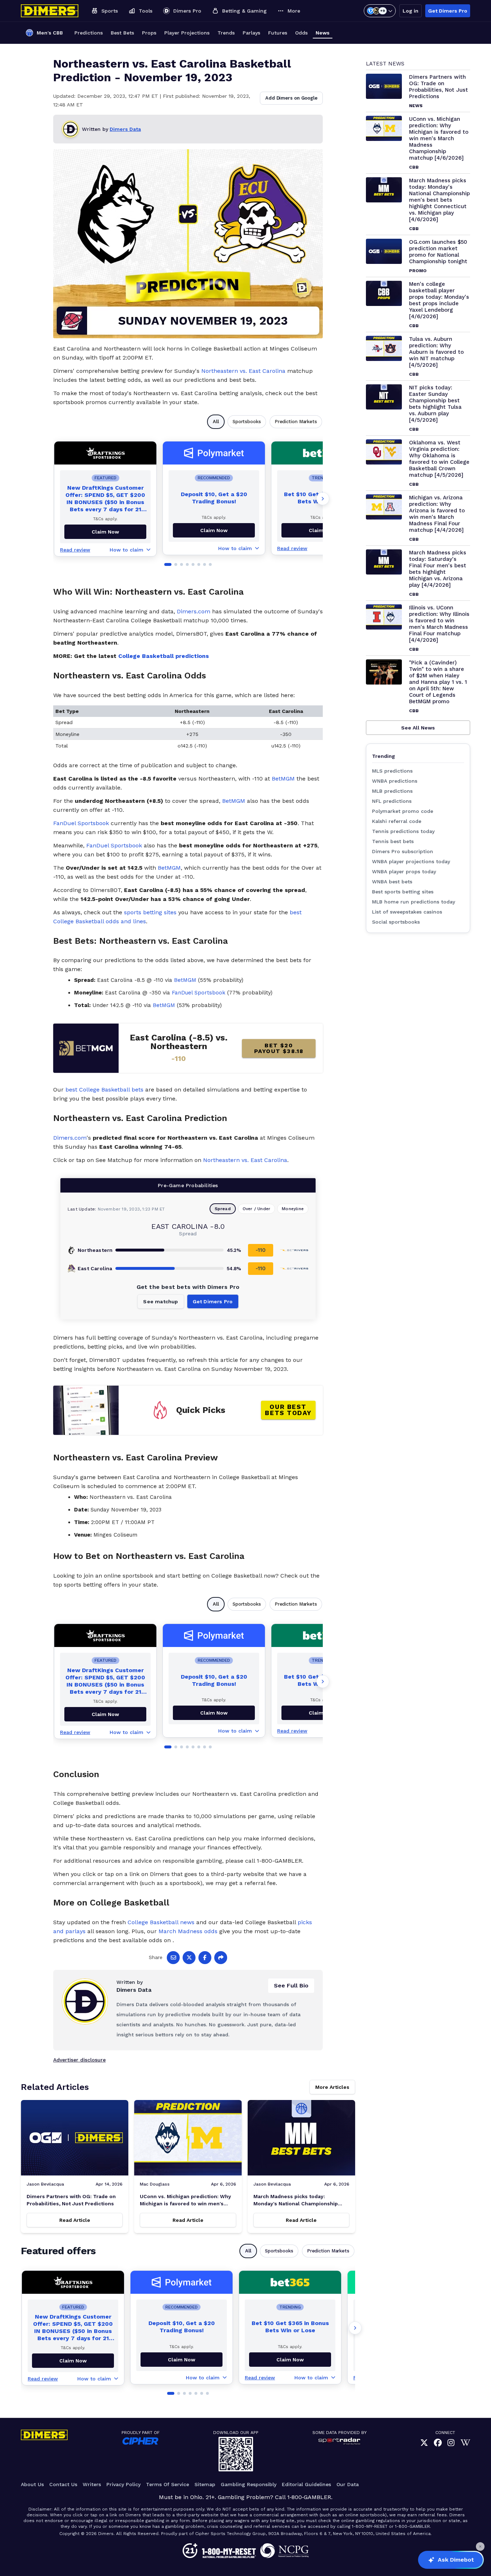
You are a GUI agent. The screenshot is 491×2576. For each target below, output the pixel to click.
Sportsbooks (247, 422)
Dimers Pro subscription (403, 851)
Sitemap (205, 2484)
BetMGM (283, 779)
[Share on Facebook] (205, 1958)
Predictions (89, 33)
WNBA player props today (404, 871)
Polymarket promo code (403, 811)
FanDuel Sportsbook (81, 823)
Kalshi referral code (397, 821)
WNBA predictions (395, 781)
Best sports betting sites (403, 892)
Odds (301, 33)
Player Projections (187, 33)
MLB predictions (392, 791)
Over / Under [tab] (256, 1209)
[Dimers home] (50, 11)
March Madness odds (188, 1931)
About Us (32, 2484)
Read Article (75, 2220)
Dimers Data (125, 129)
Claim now (105, 532)
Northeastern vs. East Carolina (243, 371)
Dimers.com (194, 611)
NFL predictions (392, 801)
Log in (410, 11)
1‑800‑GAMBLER (309, 2497)
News (323, 33)
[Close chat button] (480, 2547)
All (216, 422)
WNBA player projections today (411, 861)
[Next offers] (323, 499)
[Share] (221, 1958)
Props (149, 33)
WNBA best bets (392, 882)
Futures (278, 33)
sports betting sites (150, 912)
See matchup (160, 1301)
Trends (226, 33)
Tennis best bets (393, 841)
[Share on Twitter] (189, 1958)
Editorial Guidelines (306, 2484)
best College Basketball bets (104, 1090)
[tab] (168, 564)
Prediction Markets (296, 422)
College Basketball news (161, 1922)
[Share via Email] (173, 1958)
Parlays (251, 33)
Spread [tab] (223, 1209)
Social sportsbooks (396, 922)
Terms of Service (168, 2484)
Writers (92, 2484)
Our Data (348, 2484)
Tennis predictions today (403, 831)
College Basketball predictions (164, 656)
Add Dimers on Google (291, 98)
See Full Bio (291, 1985)
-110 (261, 1250)
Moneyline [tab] (293, 1209)
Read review (75, 550)
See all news (418, 728)
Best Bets (122, 33)
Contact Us (63, 2484)
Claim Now (214, 530)
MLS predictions (392, 771)
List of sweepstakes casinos (407, 912)
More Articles (332, 2087)
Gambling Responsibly (249, 2484)
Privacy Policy (123, 2484)
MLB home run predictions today (414, 902)
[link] (424, 2443)
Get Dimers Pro (448, 11)
